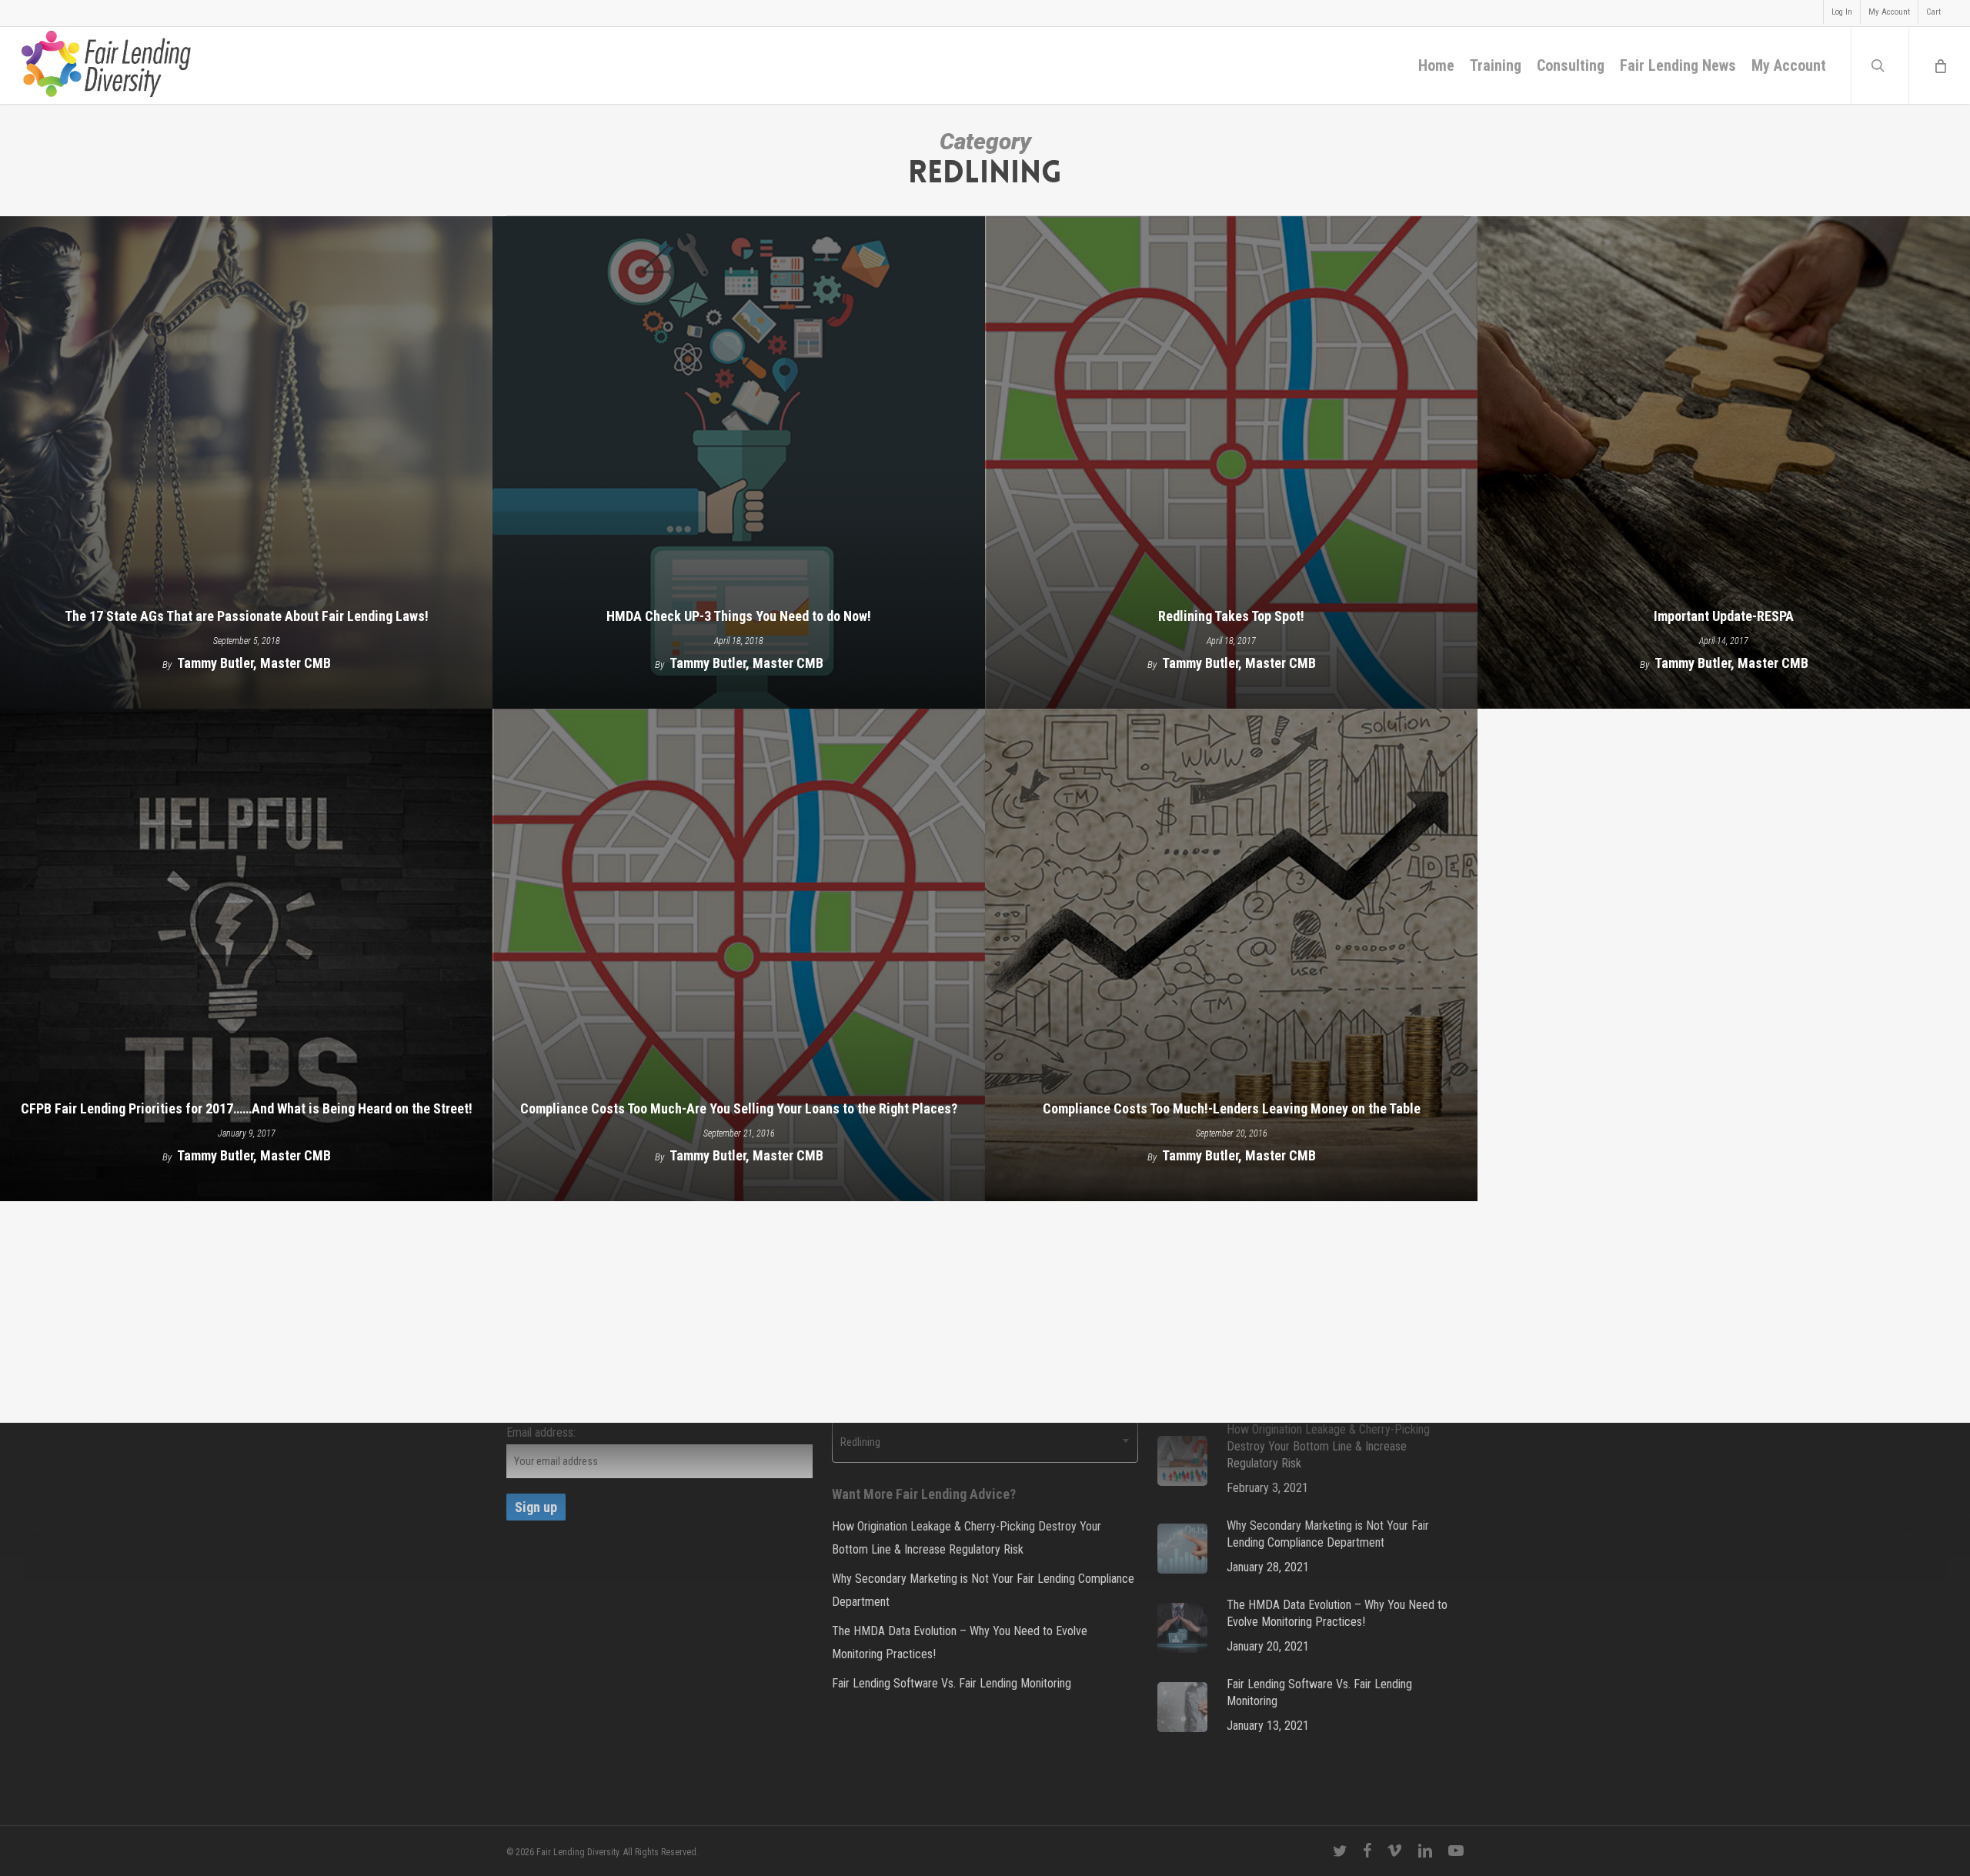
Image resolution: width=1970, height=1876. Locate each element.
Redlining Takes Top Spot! (1231, 616)
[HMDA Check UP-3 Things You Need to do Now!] (739, 462)
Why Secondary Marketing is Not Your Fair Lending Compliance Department (983, 1590)
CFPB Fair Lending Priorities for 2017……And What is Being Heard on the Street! (247, 1108)
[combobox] (985, 1442)
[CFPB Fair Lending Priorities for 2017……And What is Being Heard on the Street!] (246, 955)
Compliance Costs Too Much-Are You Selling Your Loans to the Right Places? (739, 1108)
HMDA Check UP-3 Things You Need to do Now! (739, 616)
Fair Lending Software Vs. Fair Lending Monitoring (952, 1683)
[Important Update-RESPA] (1724, 462)
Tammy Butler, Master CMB (254, 663)
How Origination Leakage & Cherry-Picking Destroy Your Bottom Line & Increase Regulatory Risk (967, 1538)
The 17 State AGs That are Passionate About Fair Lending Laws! (247, 616)
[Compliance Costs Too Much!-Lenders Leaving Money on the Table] (1231, 955)
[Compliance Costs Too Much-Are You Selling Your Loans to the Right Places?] (739, 955)
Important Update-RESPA (1724, 616)
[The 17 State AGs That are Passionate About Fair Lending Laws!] (246, 462)
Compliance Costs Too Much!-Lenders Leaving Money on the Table (1232, 1108)
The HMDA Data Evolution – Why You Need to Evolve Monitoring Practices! (960, 1642)
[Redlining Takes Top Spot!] (1231, 462)
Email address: (541, 1432)
